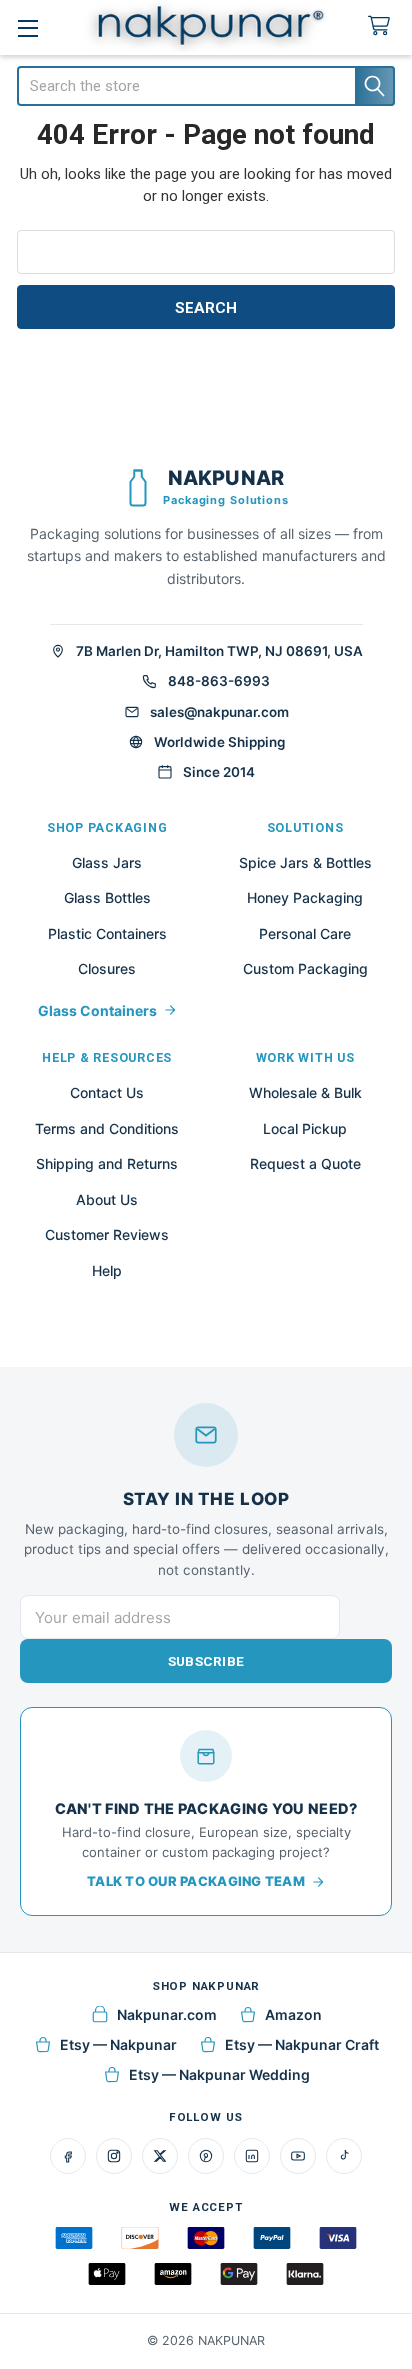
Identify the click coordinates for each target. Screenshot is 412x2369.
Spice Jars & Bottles (305, 862)
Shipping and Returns (107, 1163)
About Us (107, 1199)
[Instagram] (114, 2156)
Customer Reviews (107, 1234)
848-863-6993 (219, 681)
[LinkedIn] (252, 2156)
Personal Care (305, 933)
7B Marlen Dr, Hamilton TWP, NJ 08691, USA (219, 651)
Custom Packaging (305, 968)
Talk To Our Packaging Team (196, 1881)
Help (107, 1270)
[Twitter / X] (160, 2156)
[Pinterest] (206, 2156)
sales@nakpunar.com (219, 712)
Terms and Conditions (107, 1128)
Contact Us (107, 1092)
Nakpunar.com (167, 2014)
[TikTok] (344, 2156)
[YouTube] (298, 2156)
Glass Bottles (107, 897)
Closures (107, 968)
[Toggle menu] (27, 27)
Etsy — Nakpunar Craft (302, 2044)
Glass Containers (97, 1010)
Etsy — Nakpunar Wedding (219, 2074)
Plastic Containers (107, 933)
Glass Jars (107, 862)
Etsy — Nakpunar (118, 2044)
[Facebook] (68, 2156)
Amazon (293, 2014)
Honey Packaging (305, 897)
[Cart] (383, 26)
